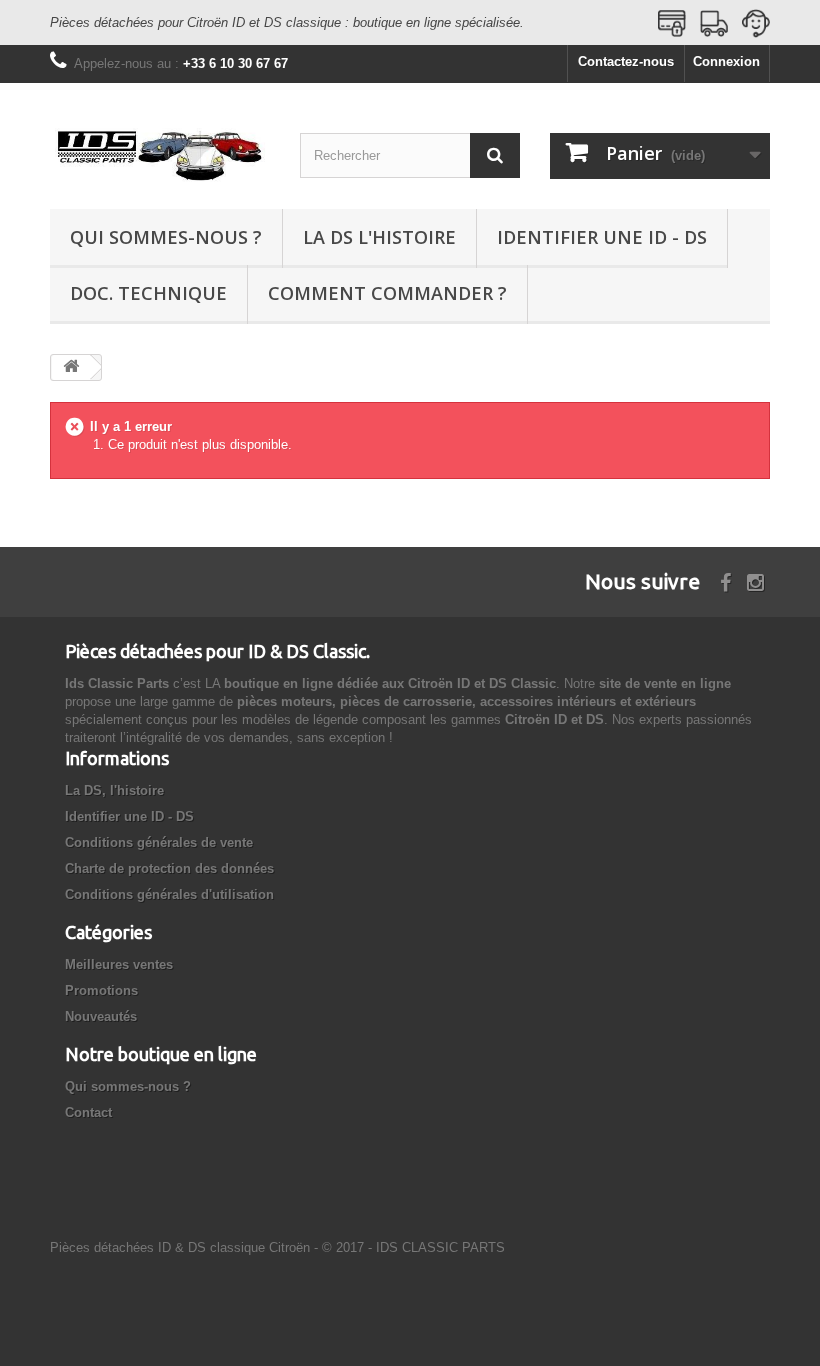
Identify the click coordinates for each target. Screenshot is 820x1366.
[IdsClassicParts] (160, 153)
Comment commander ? (387, 293)
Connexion (726, 61)
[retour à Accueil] (71, 367)
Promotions (101, 990)
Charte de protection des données (169, 868)
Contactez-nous (626, 61)
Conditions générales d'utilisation (169, 894)
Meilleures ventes (119, 964)
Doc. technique (148, 293)
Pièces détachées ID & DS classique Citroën (180, 1247)
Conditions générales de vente (159, 842)
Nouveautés (101, 1016)
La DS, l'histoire (114, 790)
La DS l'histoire (379, 237)
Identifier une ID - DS (602, 237)
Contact (88, 1112)
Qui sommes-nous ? (166, 237)
